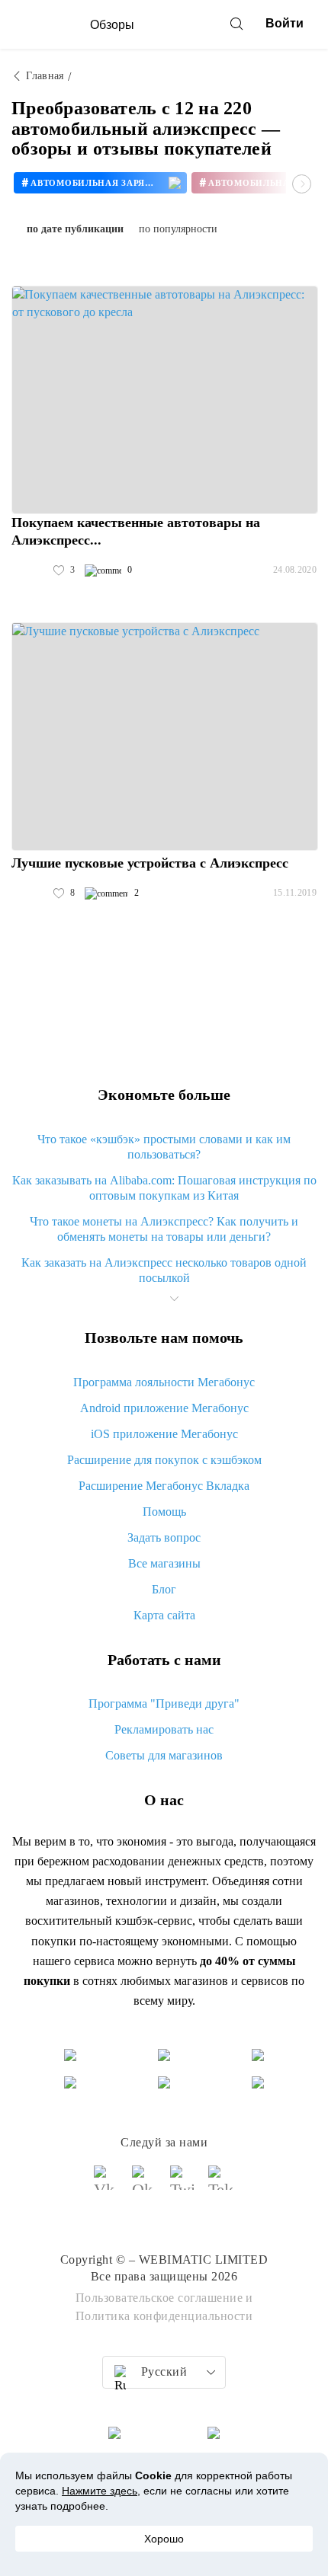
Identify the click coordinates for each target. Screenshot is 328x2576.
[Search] (236, 24)
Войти (285, 23)
